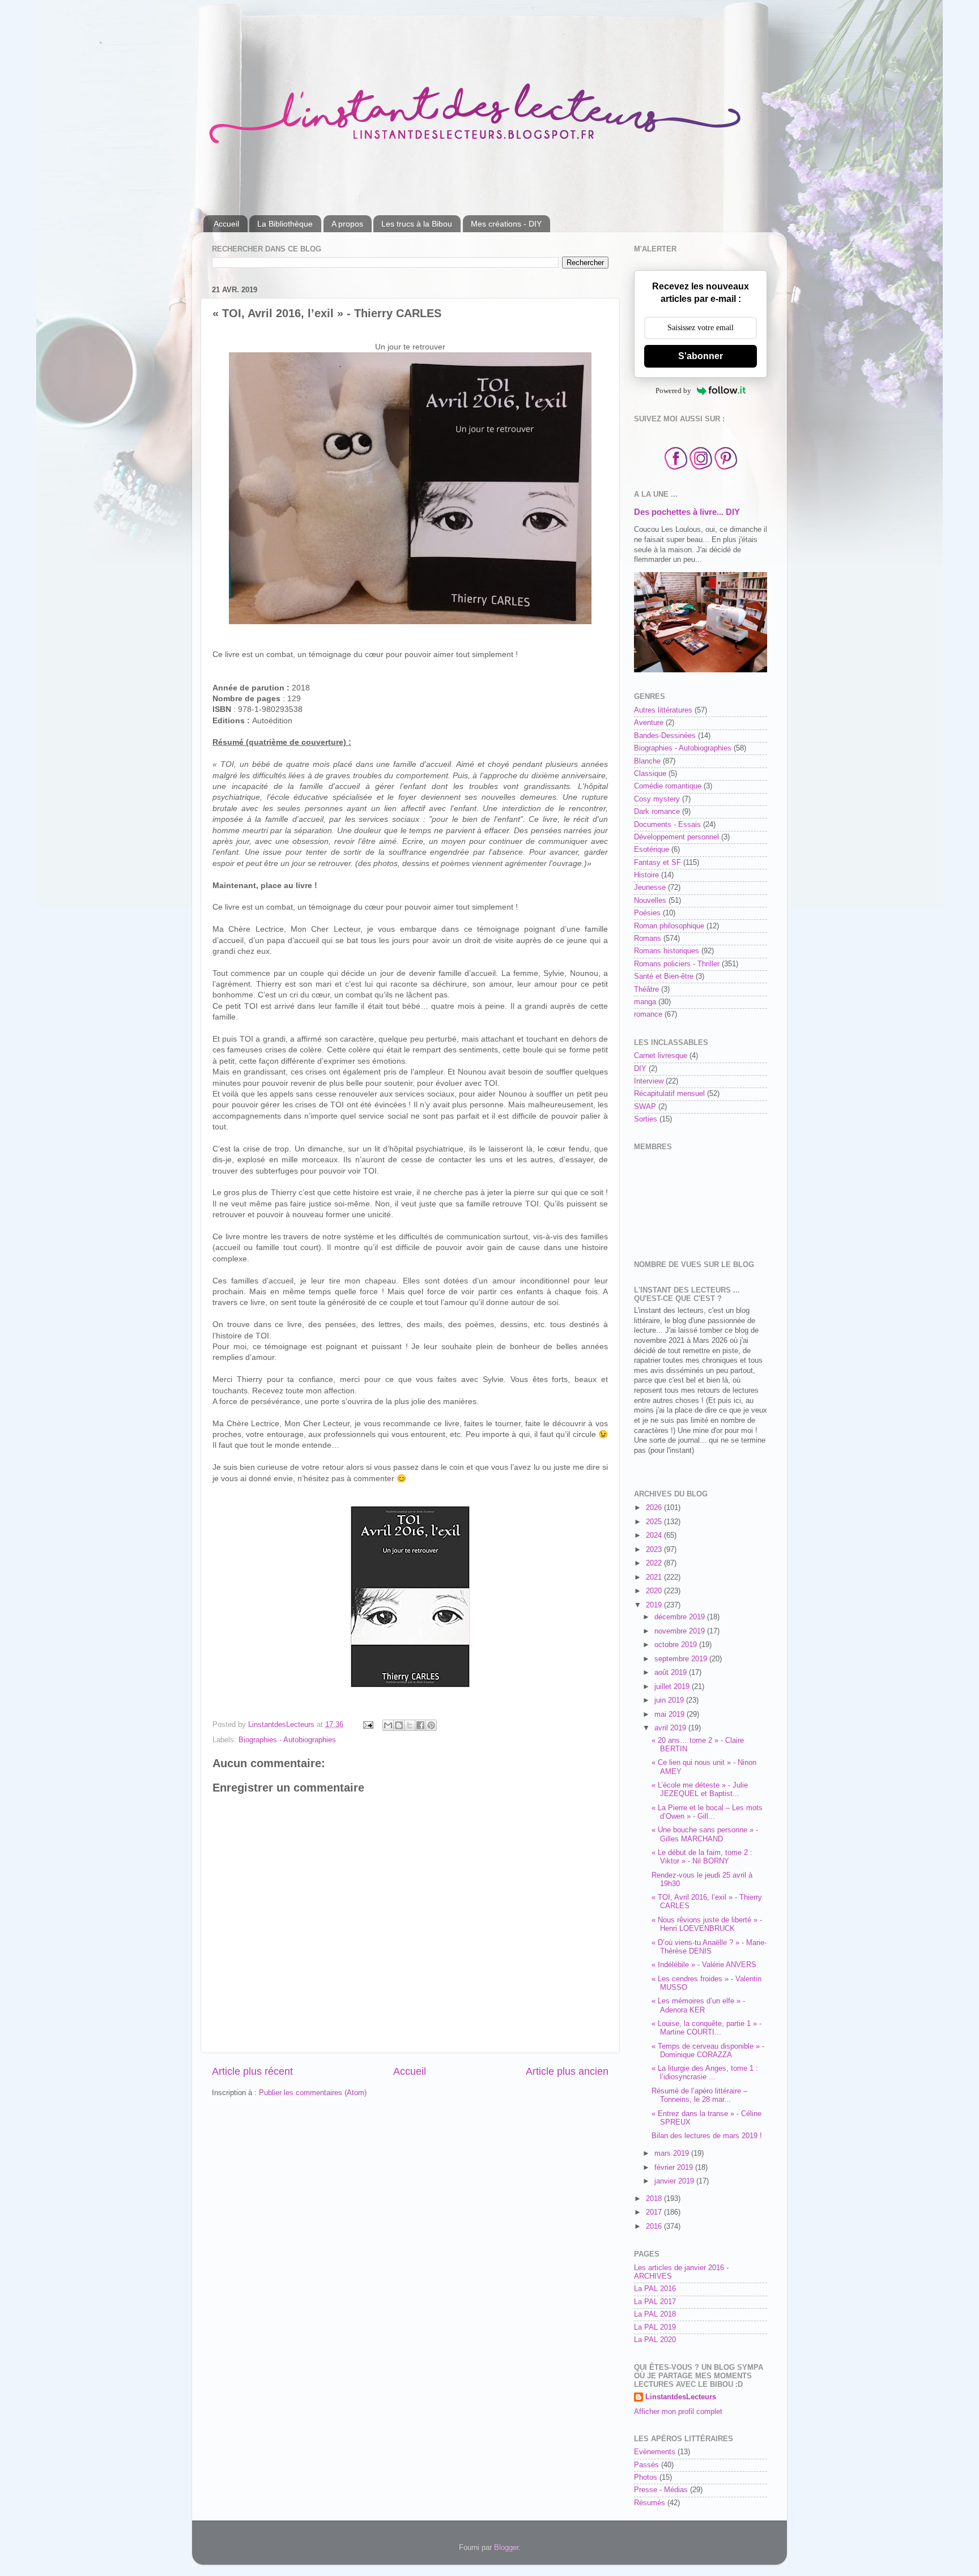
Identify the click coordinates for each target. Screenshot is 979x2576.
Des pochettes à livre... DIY (687, 512)
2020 (655, 1591)
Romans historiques (667, 951)
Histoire (646, 875)
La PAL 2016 (655, 2289)
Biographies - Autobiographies (287, 1740)
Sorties (646, 1119)
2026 (655, 1508)
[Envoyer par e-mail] (388, 1725)
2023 (655, 1550)
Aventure (649, 723)
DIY (640, 1069)
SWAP (645, 1107)
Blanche (647, 761)
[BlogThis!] (399, 1725)
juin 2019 (670, 1700)
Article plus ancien (567, 2071)
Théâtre (646, 990)
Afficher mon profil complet (678, 2412)
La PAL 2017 (655, 2302)
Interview (649, 1081)
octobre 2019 (677, 1645)
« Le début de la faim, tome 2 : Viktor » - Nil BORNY (702, 1857)
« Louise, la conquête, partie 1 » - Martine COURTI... (706, 2028)
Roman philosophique (669, 926)
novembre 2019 (681, 1631)
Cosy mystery (657, 799)
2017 (655, 2212)
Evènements (655, 2452)
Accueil (226, 224)
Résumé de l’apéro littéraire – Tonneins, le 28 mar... (699, 2095)
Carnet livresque (661, 1056)
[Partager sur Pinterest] (431, 1725)
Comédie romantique (668, 786)
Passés (646, 2465)
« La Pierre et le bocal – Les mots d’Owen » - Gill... (707, 1812)
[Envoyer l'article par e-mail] (368, 1725)
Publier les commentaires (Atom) (313, 2093)
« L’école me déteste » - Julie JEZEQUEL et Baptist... (700, 1790)
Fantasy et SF (657, 863)
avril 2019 (671, 1728)
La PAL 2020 (655, 2340)
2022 (655, 1563)
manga (645, 1002)
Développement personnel (676, 837)
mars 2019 (673, 2153)
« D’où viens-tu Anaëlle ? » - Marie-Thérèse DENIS (709, 1947)
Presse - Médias (661, 2490)
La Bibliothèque (285, 224)
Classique (650, 774)
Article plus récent (252, 2071)
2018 (655, 2199)
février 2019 (675, 2168)
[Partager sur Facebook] (420, 1725)
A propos (347, 224)
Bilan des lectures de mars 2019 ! (707, 2136)
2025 (655, 1522)
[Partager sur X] (410, 1725)
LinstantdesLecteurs (681, 2397)
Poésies (647, 913)
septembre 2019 (682, 1659)
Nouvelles (650, 901)
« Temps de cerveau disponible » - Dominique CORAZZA (708, 2051)
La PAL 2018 (655, 2314)
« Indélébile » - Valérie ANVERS (704, 1965)
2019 (655, 1605)
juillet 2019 (673, 1687)
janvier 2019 (675, 2181)
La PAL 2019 (655, 2327)
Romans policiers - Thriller (677, 964)
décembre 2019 (681, 1617)
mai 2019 (671, 1715)
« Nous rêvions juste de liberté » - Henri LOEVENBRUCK (707, 1924)
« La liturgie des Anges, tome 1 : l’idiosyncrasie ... (705, 2073)
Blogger (506, 2548)
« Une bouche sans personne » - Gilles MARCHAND (705, 1834)
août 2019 (672, 1673)
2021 (655, 1577)
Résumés (650, 2503)
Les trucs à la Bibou (417, 224)
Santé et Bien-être (664, 976)
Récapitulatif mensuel (669, 1094)
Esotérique (652, 850)
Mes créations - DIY (506, 224)
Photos (646, 2477)
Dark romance (657, 812)
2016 (655, 2227)
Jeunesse (650, 888)
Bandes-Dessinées (665, 736)
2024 (655, 1536)
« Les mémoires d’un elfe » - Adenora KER (698, 2005)
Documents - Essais (667, 825)
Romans (648, 939)
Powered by (673, 391)
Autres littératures (663, 710)
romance (648, 1014)
